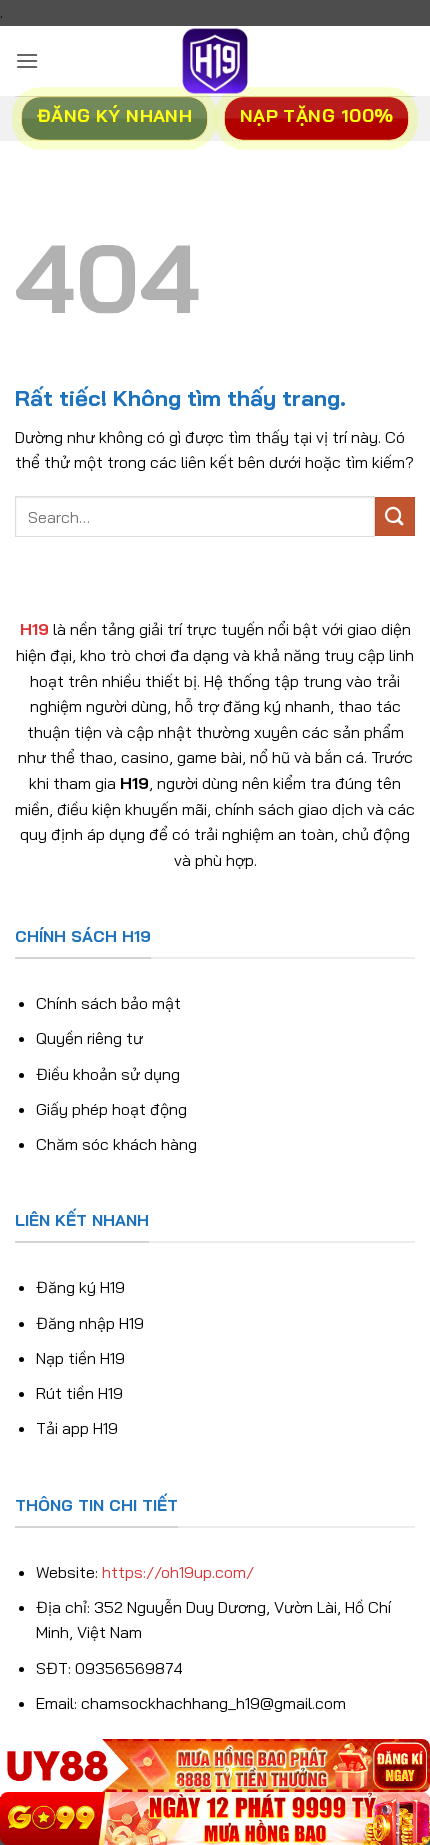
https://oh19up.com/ (178, 1572)
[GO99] (215, 1818)
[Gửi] (395, 516)
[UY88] (215, 1765)
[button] (27, 60)
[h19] (215, 61)
